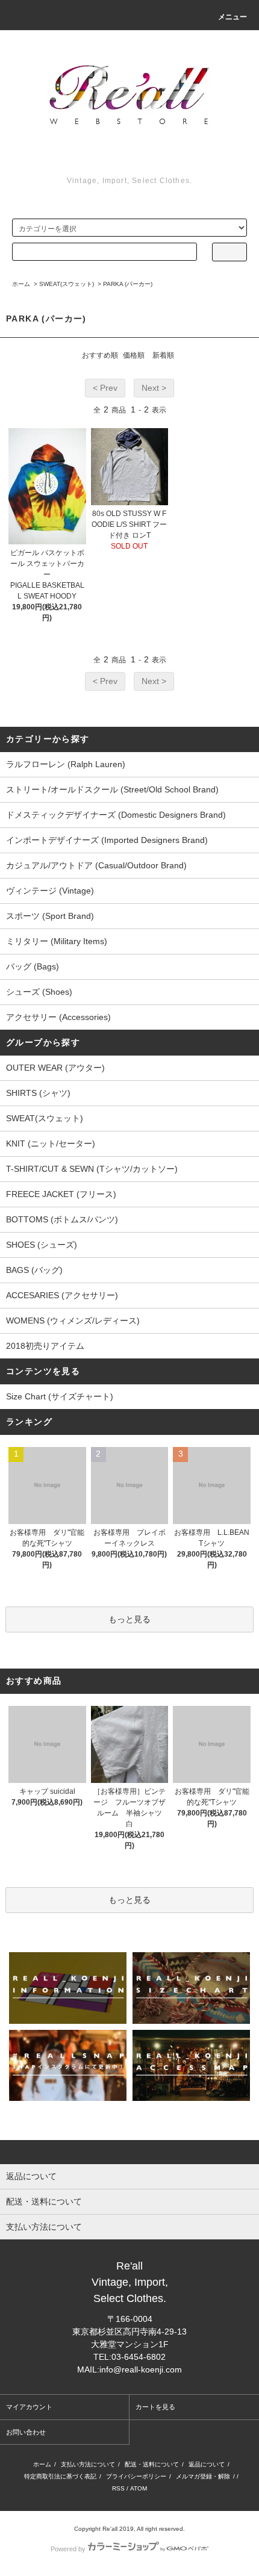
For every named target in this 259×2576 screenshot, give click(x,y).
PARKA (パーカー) (128, 284)
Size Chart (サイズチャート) (60, 1396)
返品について (207, 2464)
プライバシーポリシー (136, 2476)
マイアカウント (29, 2407)
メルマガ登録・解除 (203, 2476)
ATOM (139, 2488)
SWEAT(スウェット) (67, 284)
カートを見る (155, 2407)
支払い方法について (88, 2464)
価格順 (134, 355)
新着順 (163, 355)
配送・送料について (152, 2464)
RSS (118, 2488)
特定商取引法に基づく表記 (60, 2476)
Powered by (68, 2549)
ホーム (21, 284)
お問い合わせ (26, 2432)
